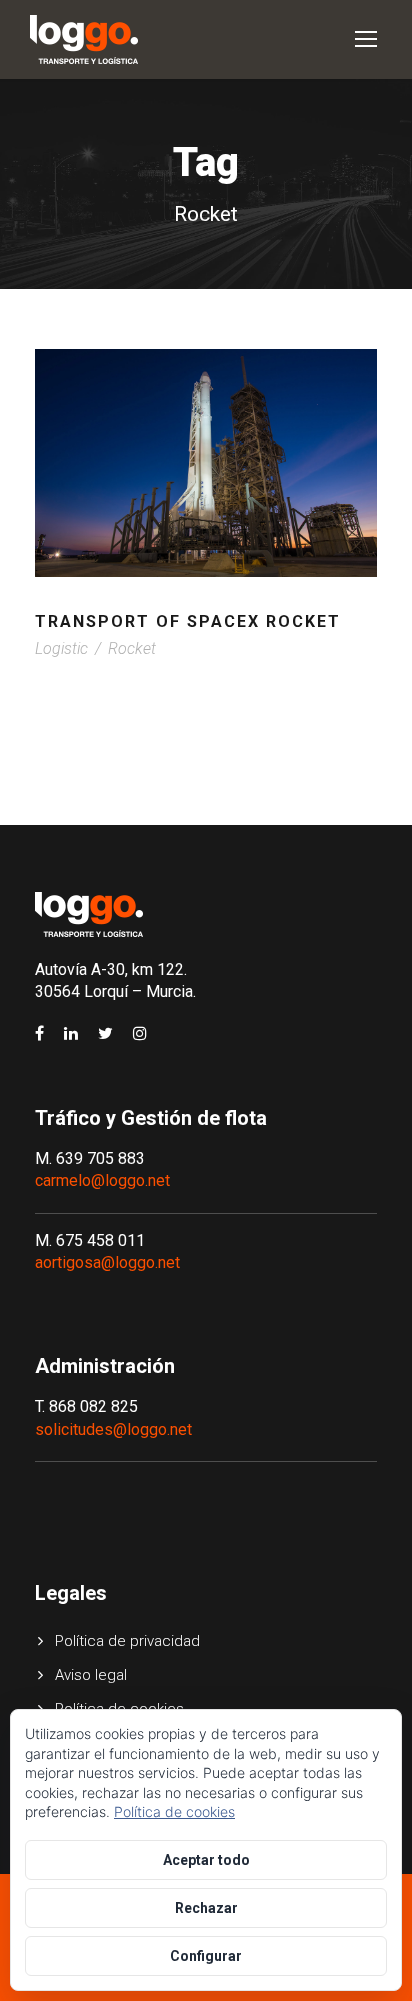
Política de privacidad (127, 1641)
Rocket (132, 648)
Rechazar (206, 1908)
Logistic (61, 648)
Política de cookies (174, 1811)
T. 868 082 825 (86, 1406)
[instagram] (140, 1034)
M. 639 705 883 (90, 1158)
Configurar (206, 1956)
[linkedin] (71, 1034)
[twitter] (105, 1034)
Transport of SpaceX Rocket (188, 621)
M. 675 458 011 (90, 1240)
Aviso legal (91, 1675)
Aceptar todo (206, 1860)
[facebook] (39, 1034)
